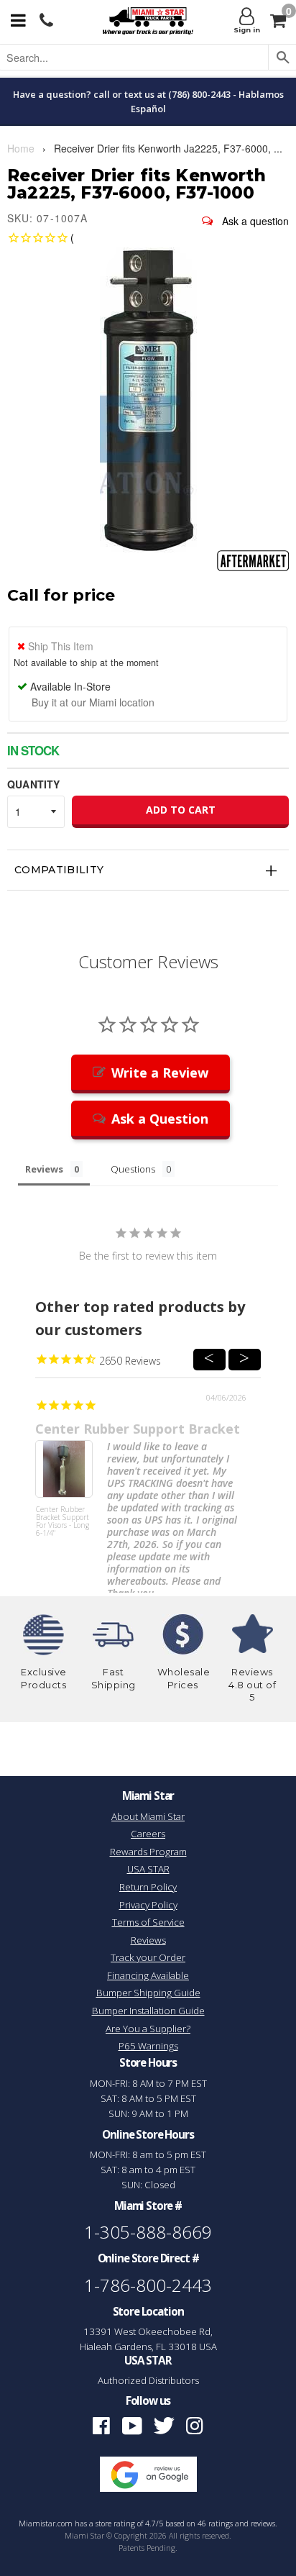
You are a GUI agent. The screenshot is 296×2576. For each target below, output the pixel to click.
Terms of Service (148, 1922)
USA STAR (148, 1869)
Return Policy (148, 1887)
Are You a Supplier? (148, 2029)
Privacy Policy (148, 1905)
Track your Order (148, 1957)
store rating (115, 2523)
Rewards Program (148, 1852)
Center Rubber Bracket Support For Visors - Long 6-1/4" (63, 1522)
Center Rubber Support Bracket (138, 1429)
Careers (148, 1834)
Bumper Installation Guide (148, 2011)
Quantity (33, 784)
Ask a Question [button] (160, 1119)
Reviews (148, 1940)
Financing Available (148, 1975)
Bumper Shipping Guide (148, 1993)
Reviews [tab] (44, 1169)
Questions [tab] (133, 1169)
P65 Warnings (148, 2046)
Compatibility (59, 870)
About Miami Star (148, 1816)
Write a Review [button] (160, 1073)
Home (21, 148)
